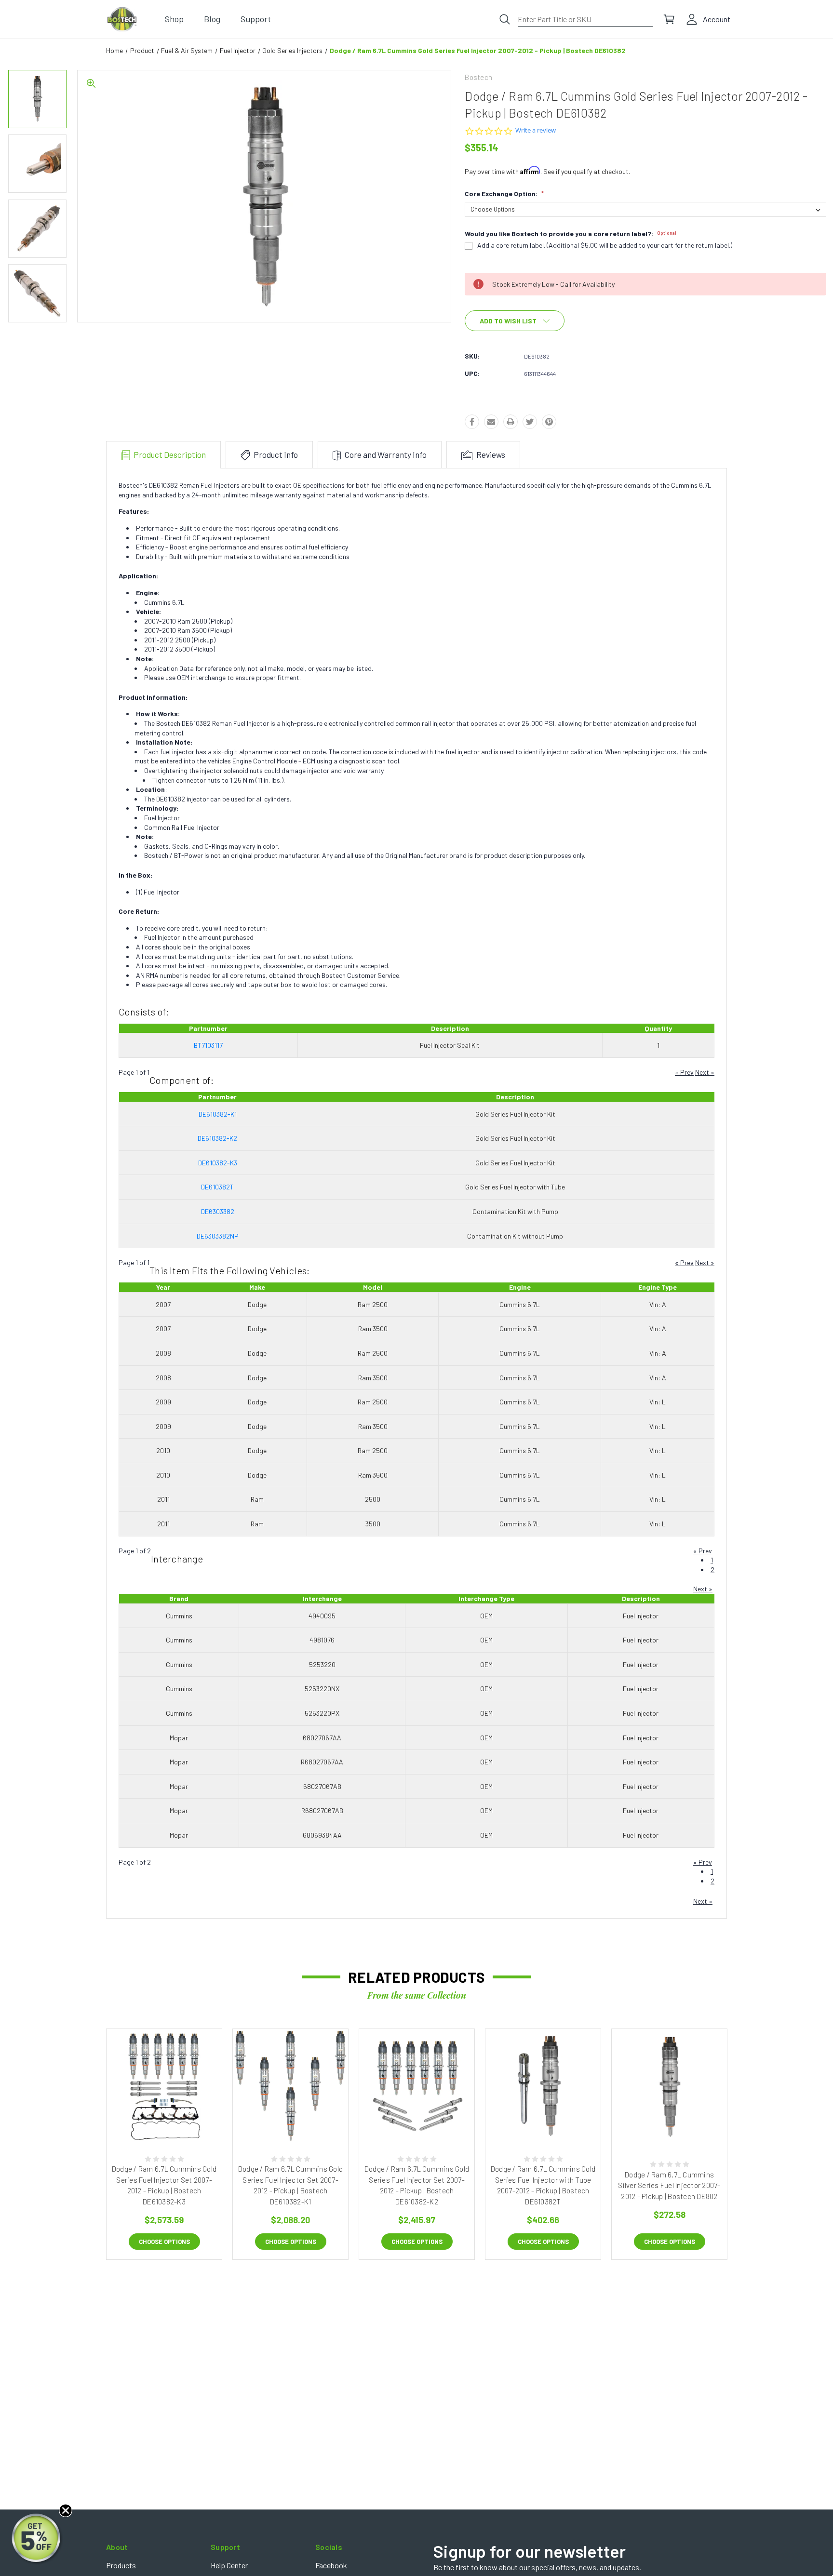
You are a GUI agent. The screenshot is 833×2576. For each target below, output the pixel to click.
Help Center (229, 2565)
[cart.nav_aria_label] (669, 19)
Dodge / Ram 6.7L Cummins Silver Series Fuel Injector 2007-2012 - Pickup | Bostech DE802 (669, 2185)
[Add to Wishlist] (175, 2121)
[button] (37, 2539)
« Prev (684, 1072)
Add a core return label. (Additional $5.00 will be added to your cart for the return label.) (605, 245)
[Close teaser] (66, 2510)
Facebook (331, 2565)
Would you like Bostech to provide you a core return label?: (571, 234)
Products (121, 2565)
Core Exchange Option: (504, 194)
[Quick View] (153, 2121)
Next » (705, 1072)
